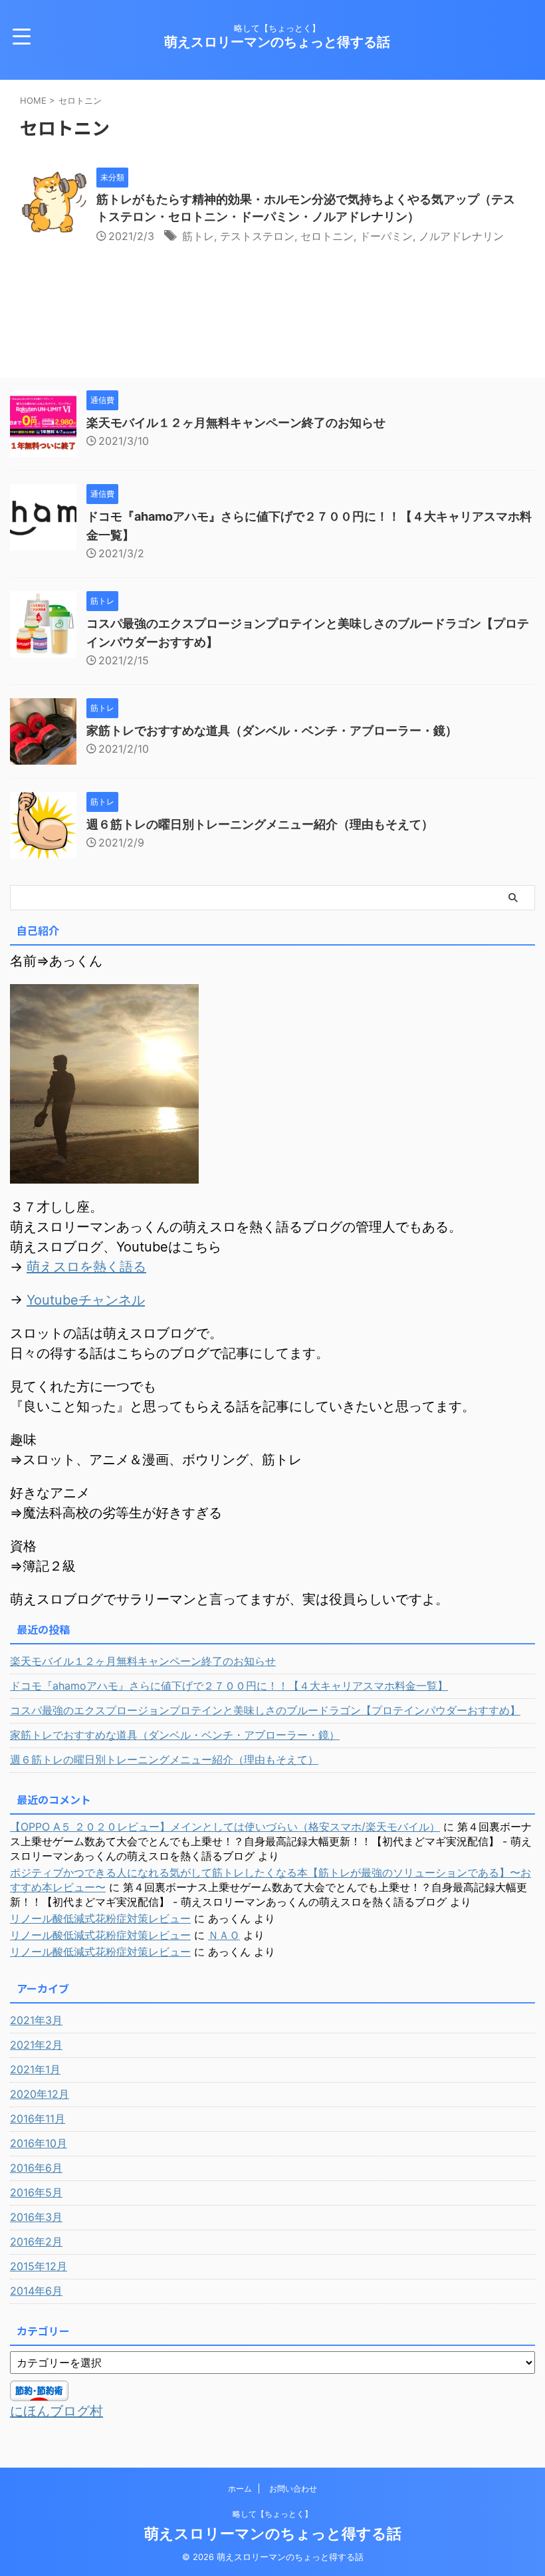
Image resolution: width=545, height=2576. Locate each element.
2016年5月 (36, 2192)
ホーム (240, 2489)
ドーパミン (386, 236)
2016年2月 (36, 2242)
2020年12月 (40, 2094)
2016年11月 (38, 2119)
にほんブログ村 (56, 2411)
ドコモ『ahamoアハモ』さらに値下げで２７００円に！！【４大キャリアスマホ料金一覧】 (229, 1686)
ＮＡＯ (224, 1935)
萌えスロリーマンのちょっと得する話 (277, 42)
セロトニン (327, 236)
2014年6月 (36, 2291)
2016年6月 (36, 2168)
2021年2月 (36, 2045)
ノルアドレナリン (461, 236)
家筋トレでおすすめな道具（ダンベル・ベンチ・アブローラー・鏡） (272, 730)
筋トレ (198, 236)
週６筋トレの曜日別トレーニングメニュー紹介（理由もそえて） (260, 824)
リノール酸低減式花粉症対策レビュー (100, 1918)
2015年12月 (39, 2266)
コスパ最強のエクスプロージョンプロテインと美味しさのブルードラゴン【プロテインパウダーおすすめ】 (265, 1710)
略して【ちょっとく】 (272, 2514)
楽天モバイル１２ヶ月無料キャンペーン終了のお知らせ (236, 423)
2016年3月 (36, 2217)
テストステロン (257, 236)
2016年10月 (39, 2143)
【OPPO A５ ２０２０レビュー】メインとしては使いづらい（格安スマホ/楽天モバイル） (225, 1827)
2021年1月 (35, 2069)
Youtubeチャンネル (86, 1300)
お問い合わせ (293, 2489)
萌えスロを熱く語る (86, 1267)
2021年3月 (36, 2020)
